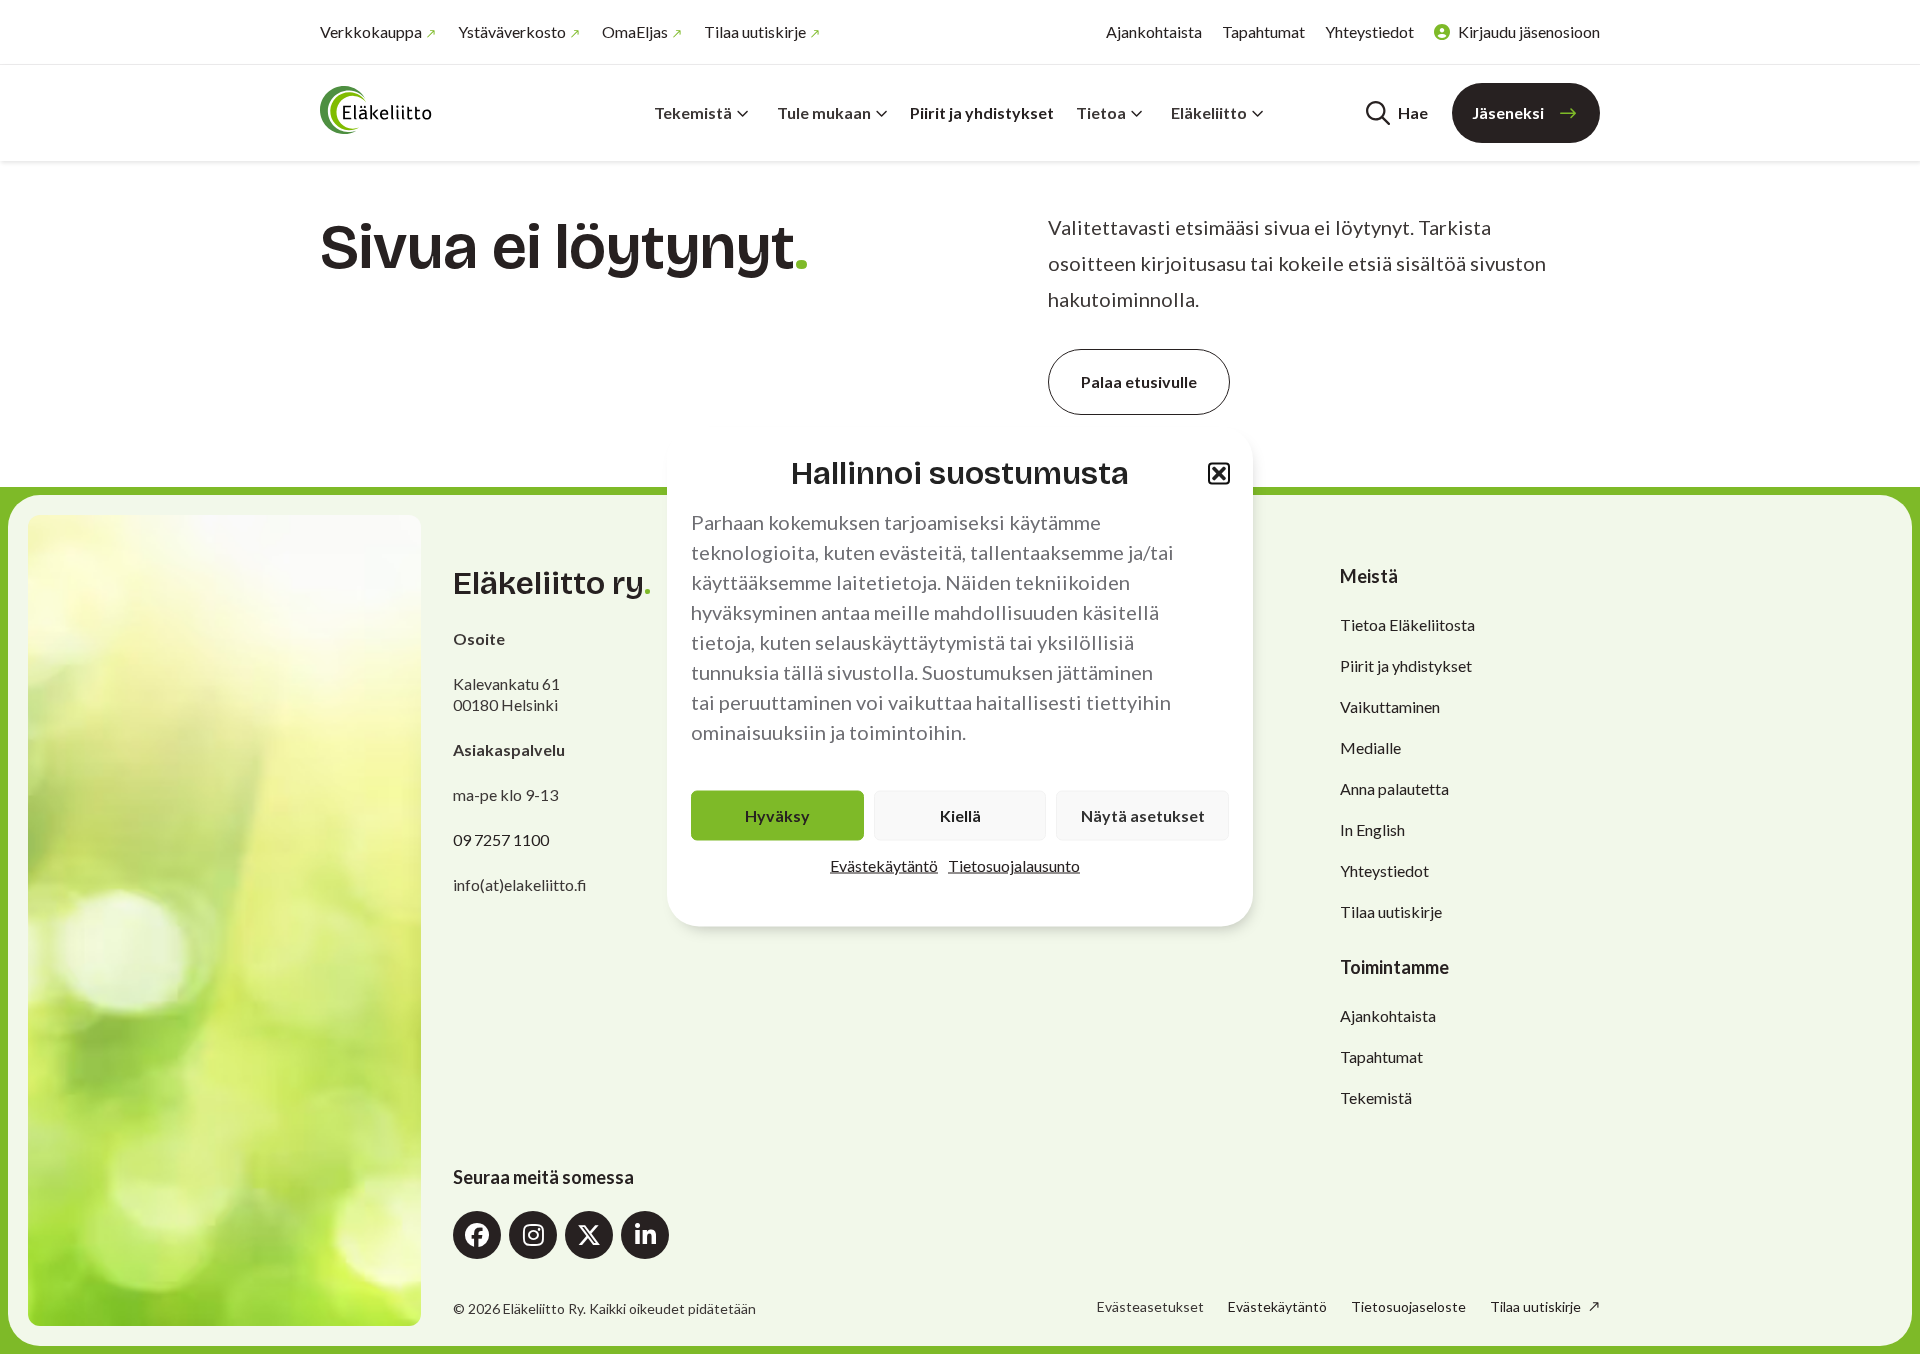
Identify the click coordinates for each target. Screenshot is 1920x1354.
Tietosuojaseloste (1408, 1306)
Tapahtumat (1263, 31)
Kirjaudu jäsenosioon (1529, 31)
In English (1372, 829)
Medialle (1370, 747)
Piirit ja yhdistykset (982, 112)
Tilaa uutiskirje (755, 31)
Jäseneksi (1508, 112)
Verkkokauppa (371, 31)
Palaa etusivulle (1139, 381)
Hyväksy (777, 815)
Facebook (477, 1235)
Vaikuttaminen (1390, 706)
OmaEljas (635, 31)
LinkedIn (645, 1235)
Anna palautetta (1394, 788)
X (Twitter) (589, 1235)
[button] (1219, 473)
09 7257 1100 (501, 839)
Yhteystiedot (1369, 31)
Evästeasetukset (1150, 1307)
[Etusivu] (440, 110)
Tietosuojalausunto (1014, 865)
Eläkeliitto (1209, 112)
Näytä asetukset (1143, 815)
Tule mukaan (824, 112)
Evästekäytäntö (884, 865)
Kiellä (960, 815)
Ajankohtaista (1154, 31)
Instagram (533, 1235)
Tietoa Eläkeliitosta (1407, 624)
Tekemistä (693, 112)
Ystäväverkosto (512, 31)
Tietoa (1101, 112)
